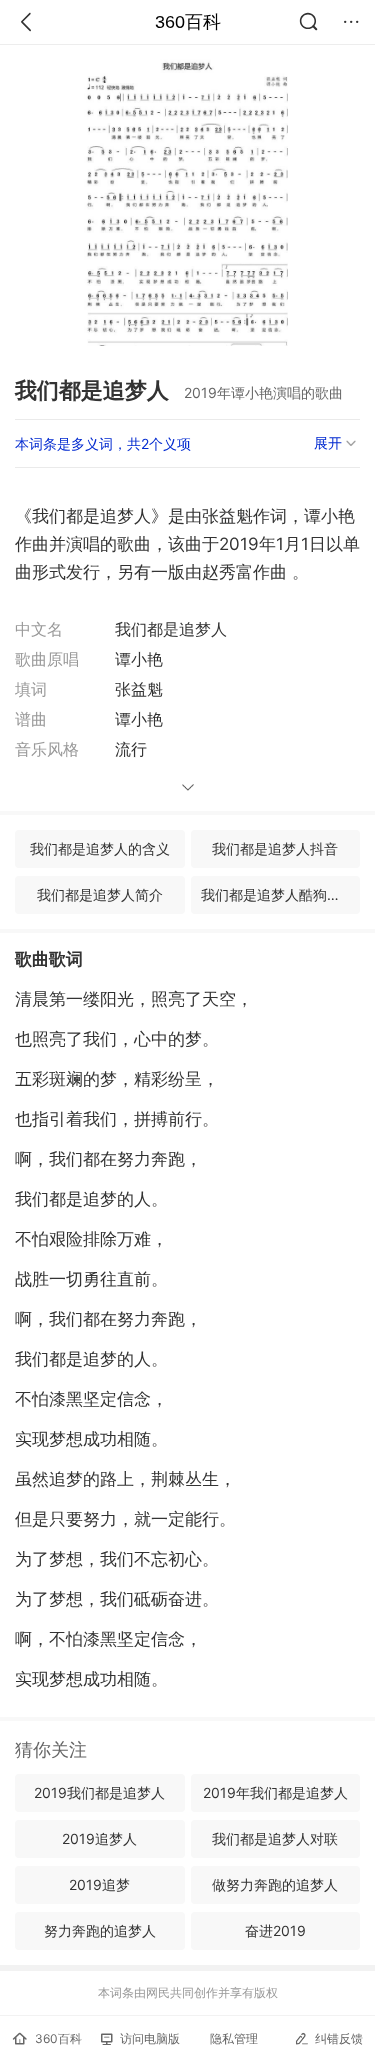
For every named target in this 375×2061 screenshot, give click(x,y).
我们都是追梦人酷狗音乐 (278, 894)
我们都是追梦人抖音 (275, 848)
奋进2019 (275, 1930)
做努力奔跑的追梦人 (275, 1884)
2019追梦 (99, 1884)
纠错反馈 (339, 2038)
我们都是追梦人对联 (275, 1838)
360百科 (188, 22)
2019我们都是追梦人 (99, 1792)
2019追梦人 (99, 1838)
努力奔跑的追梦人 (100, 1930)
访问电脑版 (150, 2038)
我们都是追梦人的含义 (100, 848)
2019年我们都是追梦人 (275, 1792)
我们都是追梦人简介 (100, 894)
